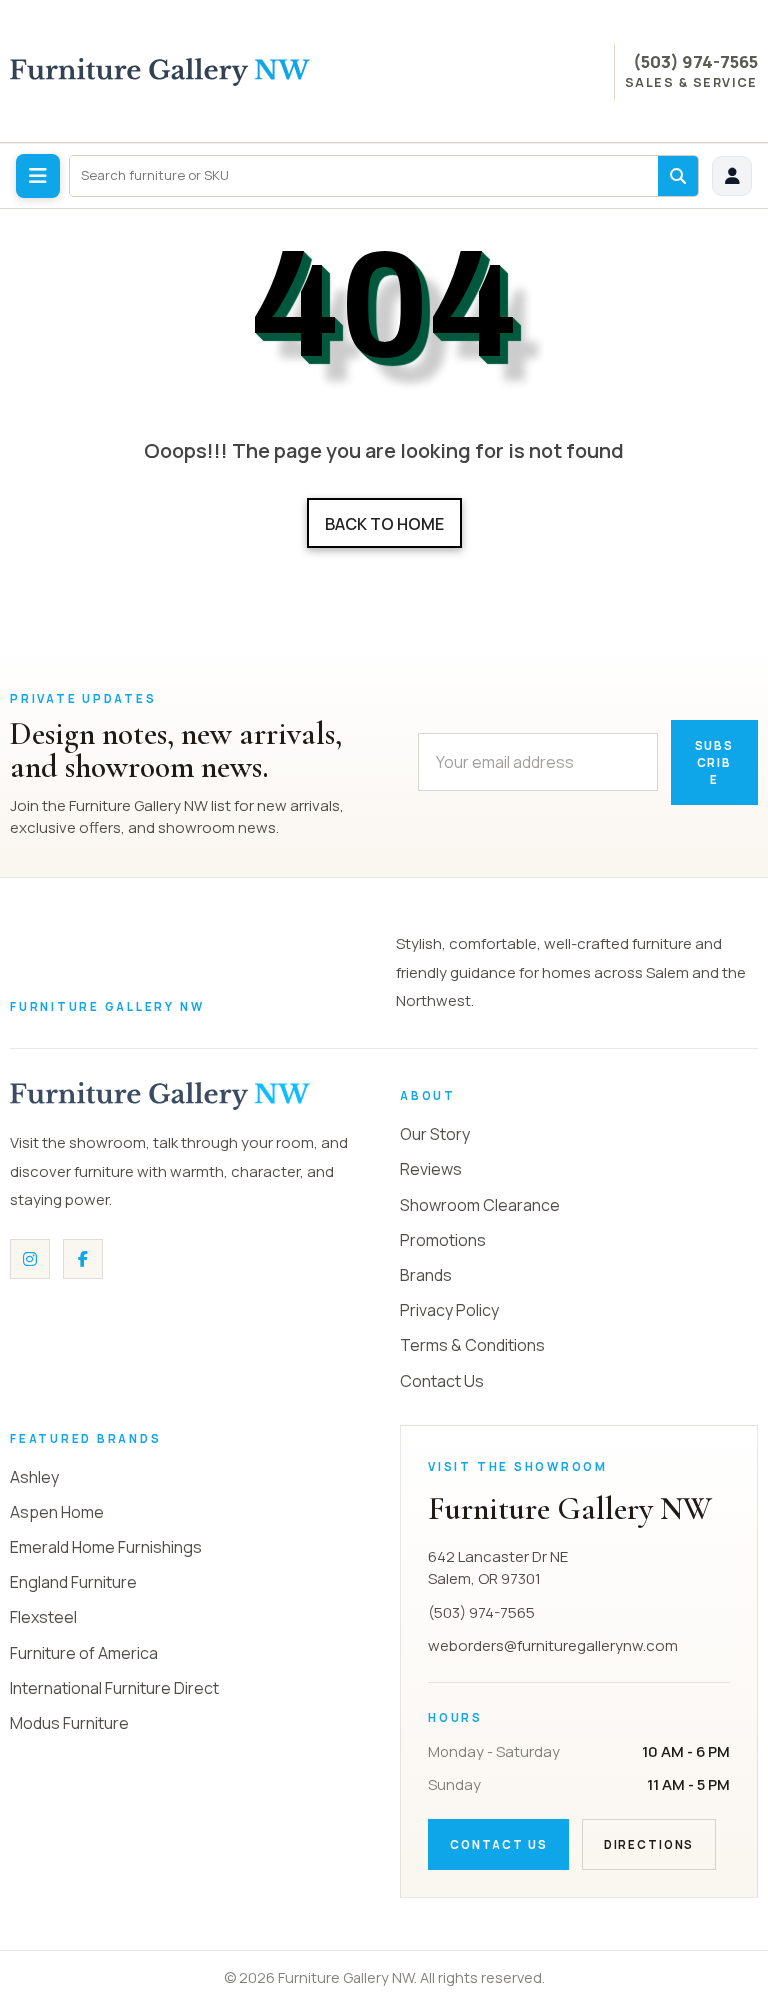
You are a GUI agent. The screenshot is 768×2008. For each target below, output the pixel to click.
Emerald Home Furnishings (106, 1547)
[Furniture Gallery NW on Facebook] (83, 1259)
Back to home (384, 524)
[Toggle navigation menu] (38, 176)
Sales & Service (691, 83)
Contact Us (442, 1381)
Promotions (443, 1240)
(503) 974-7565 (695, 61)
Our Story (435, 1134)
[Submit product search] (678, 176)
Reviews (431, 1169)
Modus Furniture (69, 1723)
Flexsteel (43, 1617)
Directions (649, 1844)
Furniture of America (84, 1653)
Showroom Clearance (480, 1205)
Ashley (34, 1477)
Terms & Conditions (472, 1345)
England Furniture (73, 1582)
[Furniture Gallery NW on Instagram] (30, 1259)
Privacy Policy (449, 1310)
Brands (426, 1275)
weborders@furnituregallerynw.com (553, 1645)
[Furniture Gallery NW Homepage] (160, 72)
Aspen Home (57, 1512)
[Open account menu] (732, 176)
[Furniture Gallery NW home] (160, 1096)
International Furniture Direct (114, 1688)
